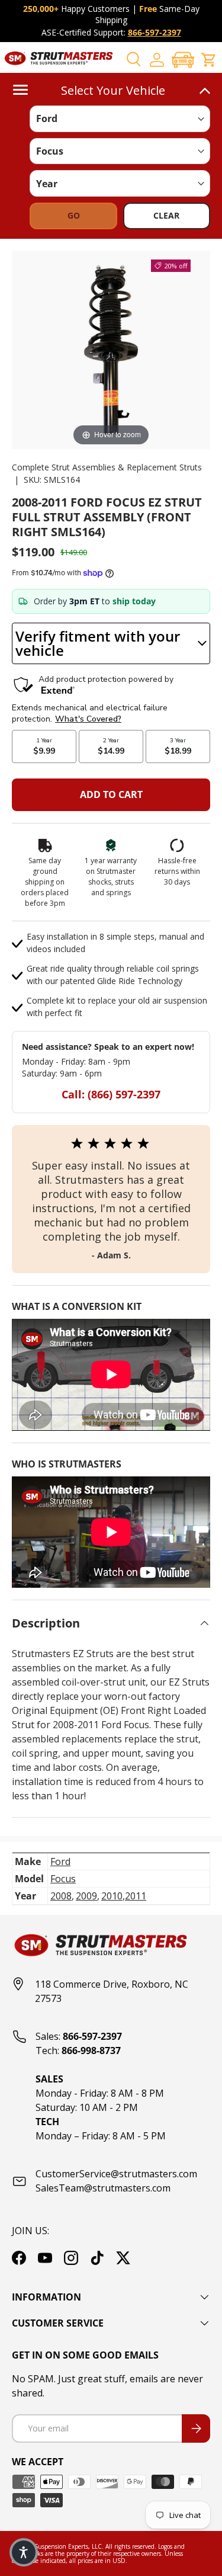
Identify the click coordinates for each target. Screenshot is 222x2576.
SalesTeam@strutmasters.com (103, 2188)
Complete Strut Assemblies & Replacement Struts (107, 467)
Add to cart (111, 794)
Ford (60, 1861)
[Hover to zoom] (111, 349)
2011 (136, 1896)
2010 (112, 1896)
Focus (63, 1879)
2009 (86, 1896)
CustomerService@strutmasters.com (116, 2174)
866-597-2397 (155, 32)
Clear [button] (166, 215)
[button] (183, 60)
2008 (61, 1896)
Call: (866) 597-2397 (111, 1094)
